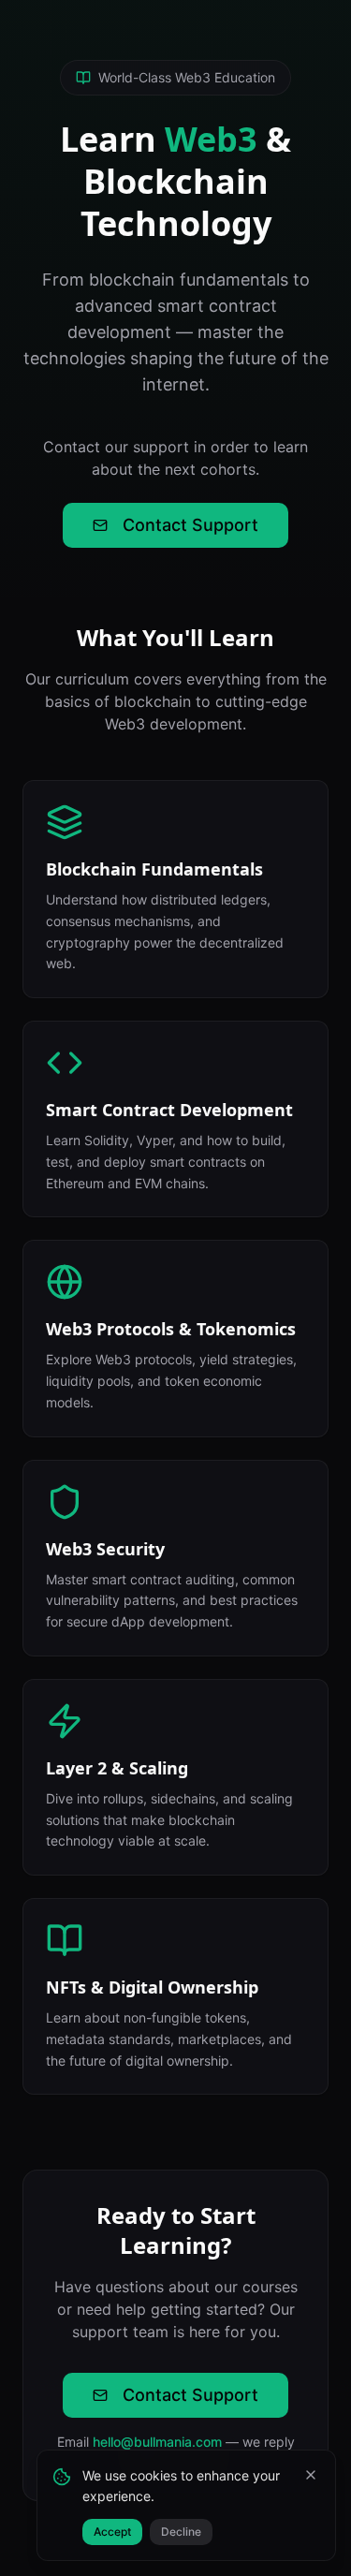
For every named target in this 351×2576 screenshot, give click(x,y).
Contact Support (190, 525)
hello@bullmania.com (157, 2442)
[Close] (311, 2475)
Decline (181, 2532)
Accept (112, 2532)
